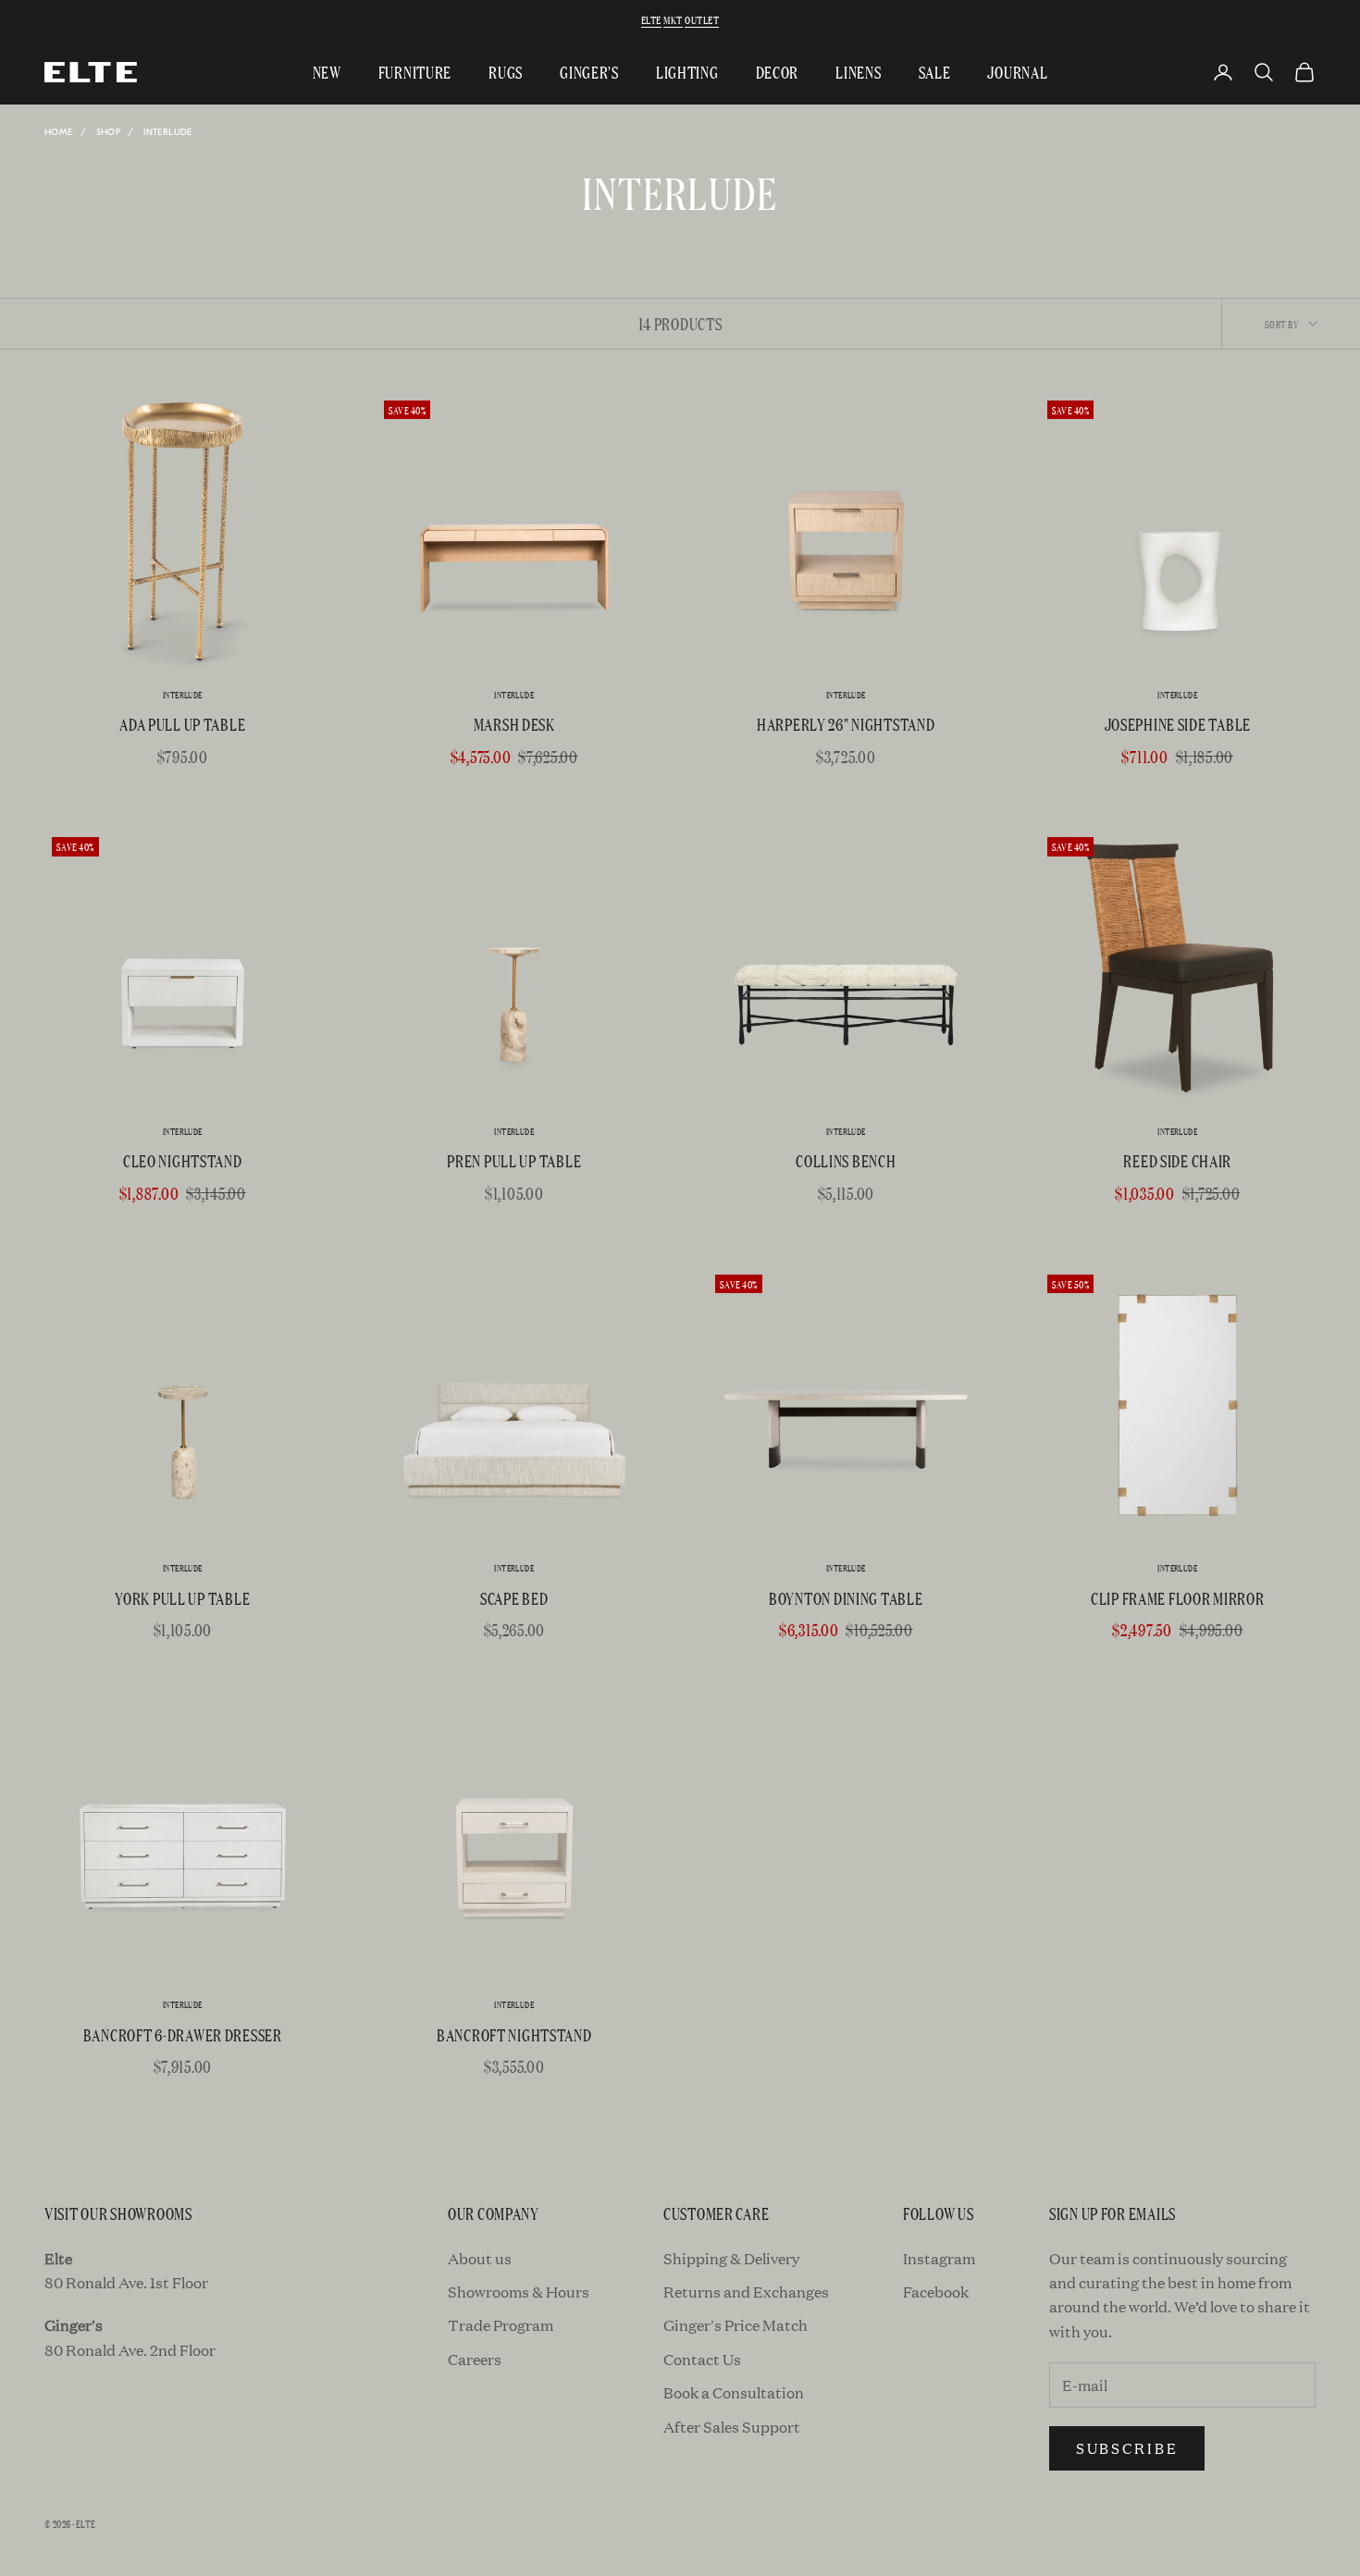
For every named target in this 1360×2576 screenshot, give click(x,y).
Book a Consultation (734, 2392)
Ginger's (589, 72)
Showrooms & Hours (519, 2292)
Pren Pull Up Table (514, 1160)
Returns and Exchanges (746, 2292)
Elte (651, 19)
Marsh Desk (514, 724)
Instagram (939, 2258)
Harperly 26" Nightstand (846, 724)
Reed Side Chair (1177, 1160)
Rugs (506, 72)
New (327, 72)
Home (59, 132)
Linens (858, 72)
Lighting (687, 72)
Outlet (702, 19)
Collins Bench (846, 1160)
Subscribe (1127, 2448)
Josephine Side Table (1178, 724)
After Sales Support (732, 2427)
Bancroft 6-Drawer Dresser (183, 2034)
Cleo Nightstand (183, 1160)
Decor (778, 72)
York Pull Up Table (182, 1598)
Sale (935, 72)
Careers (475, 2359)
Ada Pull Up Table (182, 724)
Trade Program (501, 2325)
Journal (1017, 72)
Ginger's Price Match (736, 2325)
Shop (109, 132)
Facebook (936, 2292)
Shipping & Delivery (731, 2258)
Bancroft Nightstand (514, 2034)
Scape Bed (514, 1598)
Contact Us (702, 2359)
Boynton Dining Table (846, 1598)
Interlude (168, 132)
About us (480, 2258)
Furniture (415, 72)
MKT (673, 19)
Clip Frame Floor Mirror (1178, 1598)
